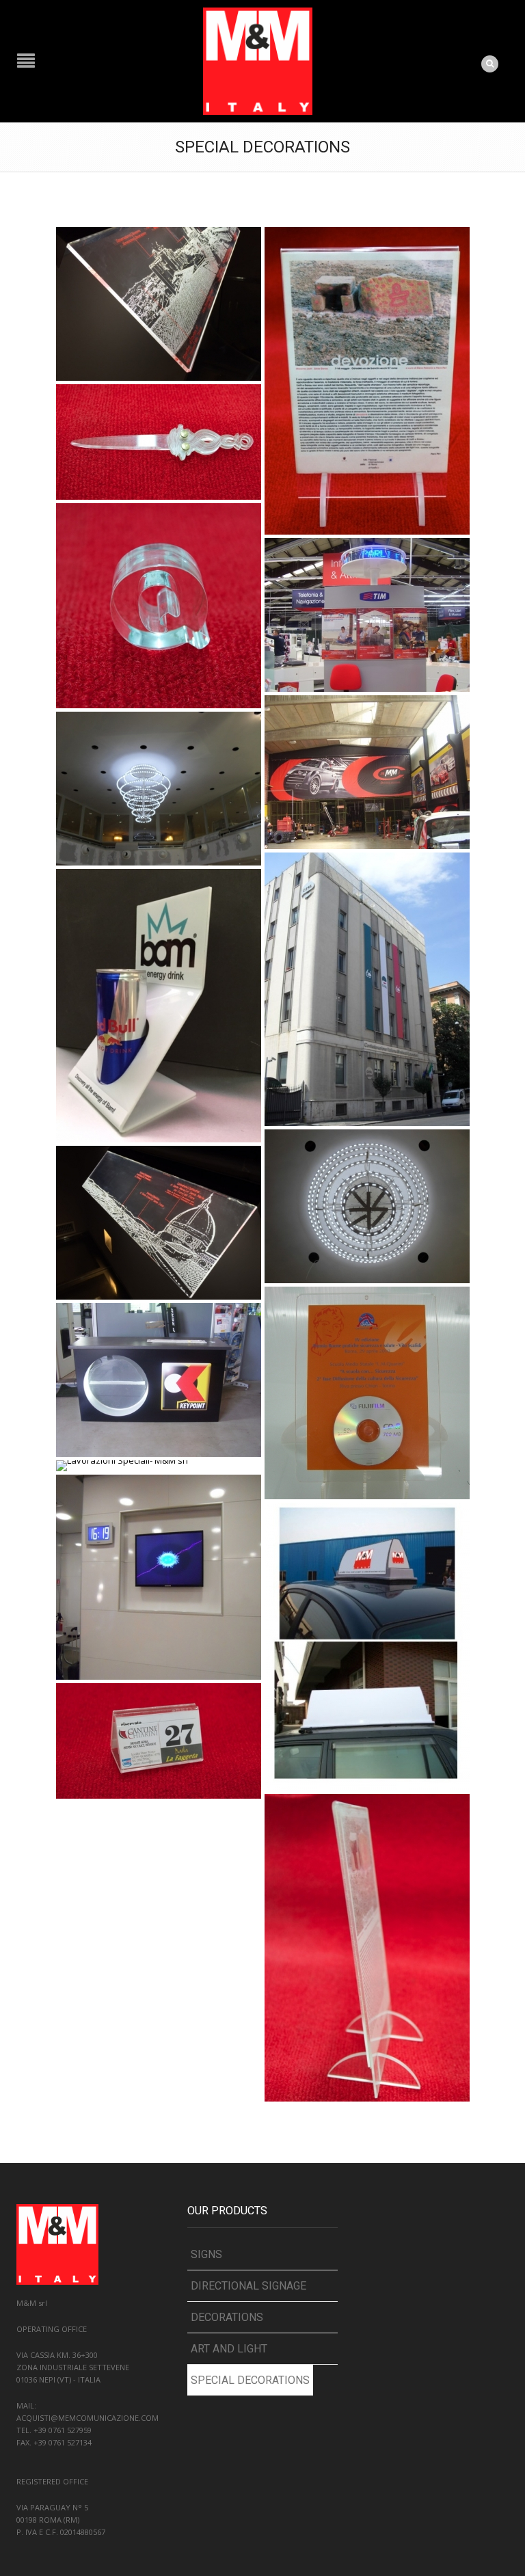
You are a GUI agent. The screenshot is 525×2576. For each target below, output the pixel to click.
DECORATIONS (227, 2317)
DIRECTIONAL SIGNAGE (248, 2286)
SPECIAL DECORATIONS (250, 2380)
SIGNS (206, 2254)
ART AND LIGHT (229, 2349)
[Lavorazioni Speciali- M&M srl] (159, 303)
